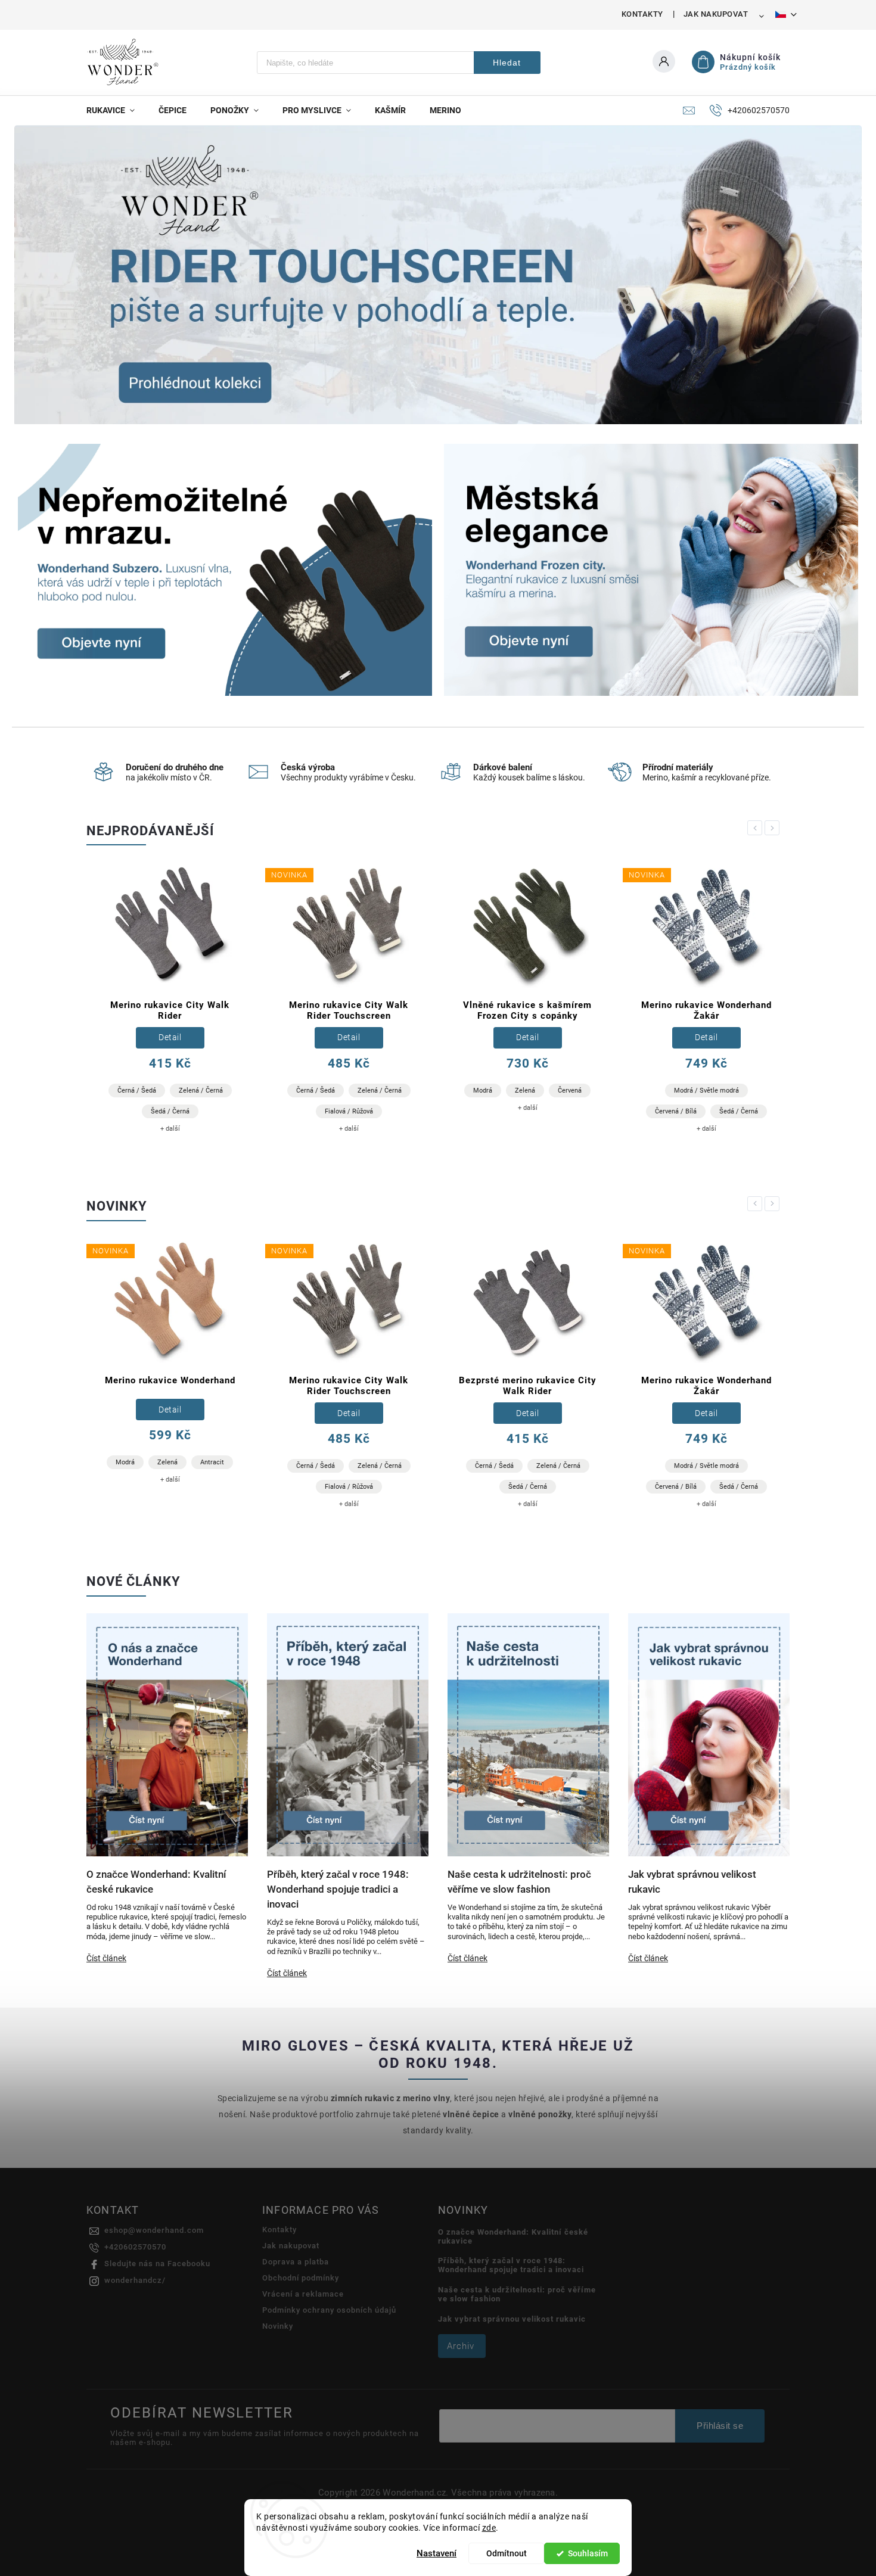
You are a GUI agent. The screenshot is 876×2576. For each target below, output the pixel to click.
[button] (37, 276)
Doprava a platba (296, 2262)
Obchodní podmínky (301, 2278)
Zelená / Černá (201, 1091)
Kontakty (642, 14)
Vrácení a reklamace (303, 2294)
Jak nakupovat (716, 14)
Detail (170, 1037)
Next (774, 828)
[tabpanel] (170, 1003)
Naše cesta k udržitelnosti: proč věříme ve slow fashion (517, 2294)
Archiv (461, 2346)
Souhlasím (588, 2553)
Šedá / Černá (560, 1111)
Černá (664, 1087)
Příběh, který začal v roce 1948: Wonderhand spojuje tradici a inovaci (511, 2265)
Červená (391, 1091)
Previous (757, 828)
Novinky (278, 2326)
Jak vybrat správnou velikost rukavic (512, 2319)
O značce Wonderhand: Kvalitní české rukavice (513, 2236)
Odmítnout (507, 2553)
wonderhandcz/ (135, 2280)
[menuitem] (117, 110)
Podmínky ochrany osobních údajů (329, 2310)
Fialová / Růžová (170, 1111)
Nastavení (437, 2553)
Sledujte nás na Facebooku (157, 2264)
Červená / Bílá (497, 1111)
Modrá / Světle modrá (528, 1091)
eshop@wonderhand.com (154, 2230)
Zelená (346, 1091)
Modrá (304, 1091)
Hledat (507, 63)
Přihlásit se (720, 2426)
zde (489, 2528)
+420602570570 (135, 2247)
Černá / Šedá (137, 1091)
